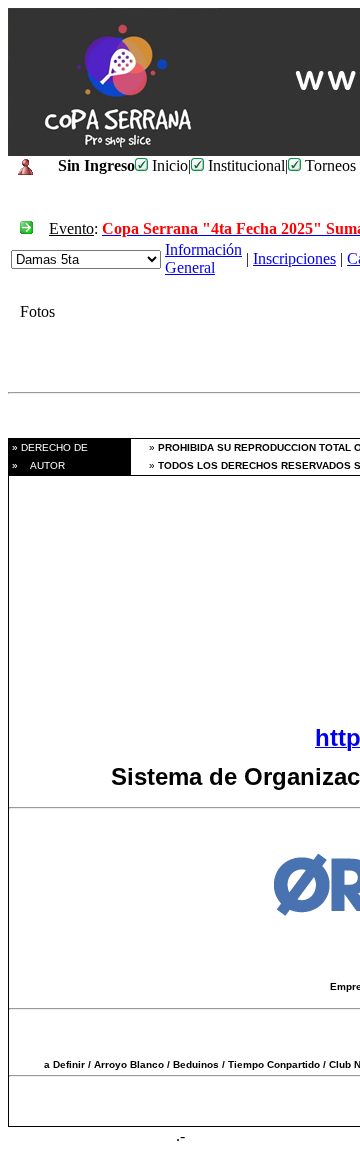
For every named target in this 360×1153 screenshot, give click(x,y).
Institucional (244, 165)
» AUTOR (37, 465)
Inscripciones (294, 258)
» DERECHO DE (48, 447)
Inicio (168, 165)
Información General (203, 258)
